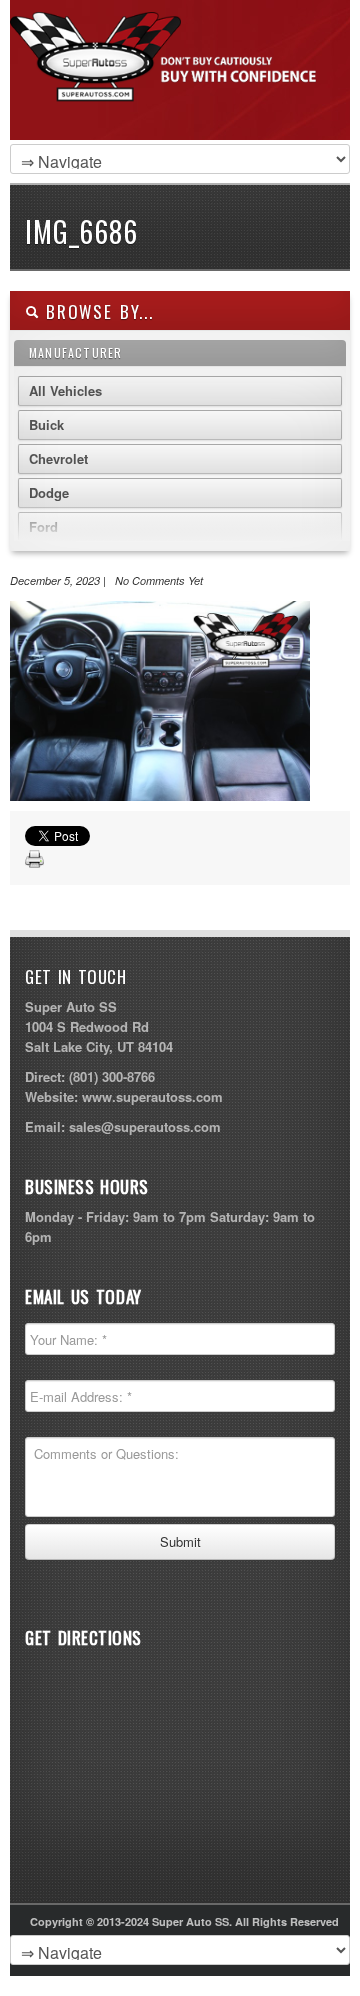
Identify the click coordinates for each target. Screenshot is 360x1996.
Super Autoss (175, 92)
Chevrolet (58, 458)
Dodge (49, 492)
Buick (46, 424)
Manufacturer (75, 352)
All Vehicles (65, 390)
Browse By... (96, 311)
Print (35, 860)
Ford (43, 526)
